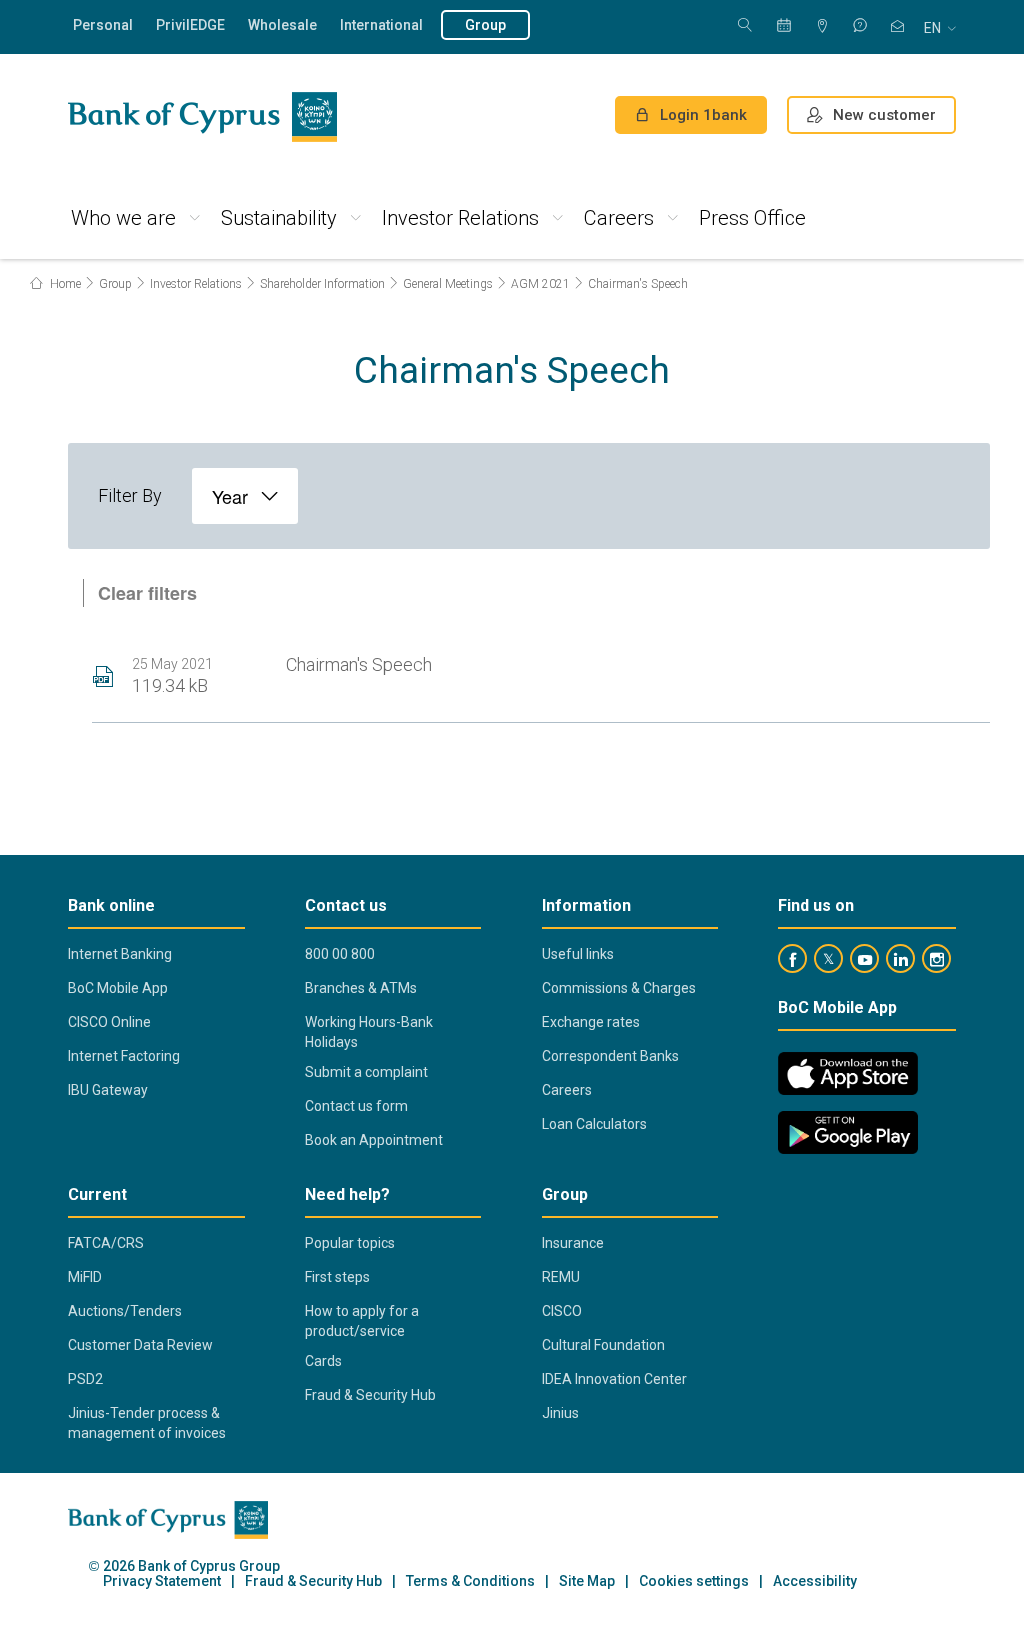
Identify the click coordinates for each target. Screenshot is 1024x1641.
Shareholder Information (322, 284)
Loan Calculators (594, 1124)
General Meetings (448, 284)
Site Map (587, 1581)
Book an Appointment (374, 1140)
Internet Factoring (124, 1056)
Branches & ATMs (361, 988)
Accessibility (815, 1581)
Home (64, 284)
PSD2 (85, 1379)
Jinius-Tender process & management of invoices (147, 1423)
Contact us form (356, 1106)
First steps (337, 1277)
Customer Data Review (140, 1345)
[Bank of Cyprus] (202, 117)
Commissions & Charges (619, 988)
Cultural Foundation (603, 1345)
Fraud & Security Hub (370, 1395)
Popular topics (350, 1243)
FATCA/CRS (106, 1243)
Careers (619, 218)
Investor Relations (460, 218)
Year (230, 496)
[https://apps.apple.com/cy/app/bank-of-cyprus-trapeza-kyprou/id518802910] (848, 1073)
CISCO (562, 1311)
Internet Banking (120, 954)
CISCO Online (109, 1022)
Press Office (752, 218)
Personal (103, 25)
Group (485, 25)
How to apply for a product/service (362, 1321)
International (381, 25)
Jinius (560, 1413)
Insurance (573, 1243)
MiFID (85, 1277)
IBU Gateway (108, 1090)
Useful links (578, 954)
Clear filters (147, 593)
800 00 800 (340, 954)
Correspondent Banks (610, 1056)
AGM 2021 (540, 284)
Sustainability (279, 218)
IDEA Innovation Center (614, 1379)
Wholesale (282, 25)
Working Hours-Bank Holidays (369, 1032)
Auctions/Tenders (125, 1311)
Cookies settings (694, 1581)
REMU (561, 1277)
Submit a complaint (366, 1072)
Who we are (123, 218)
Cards (323, 1361)
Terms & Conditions (470, 1581)
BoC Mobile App (118, 988)
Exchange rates (591, 1022)
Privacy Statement (162, 1581)
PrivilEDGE (190, 25)
